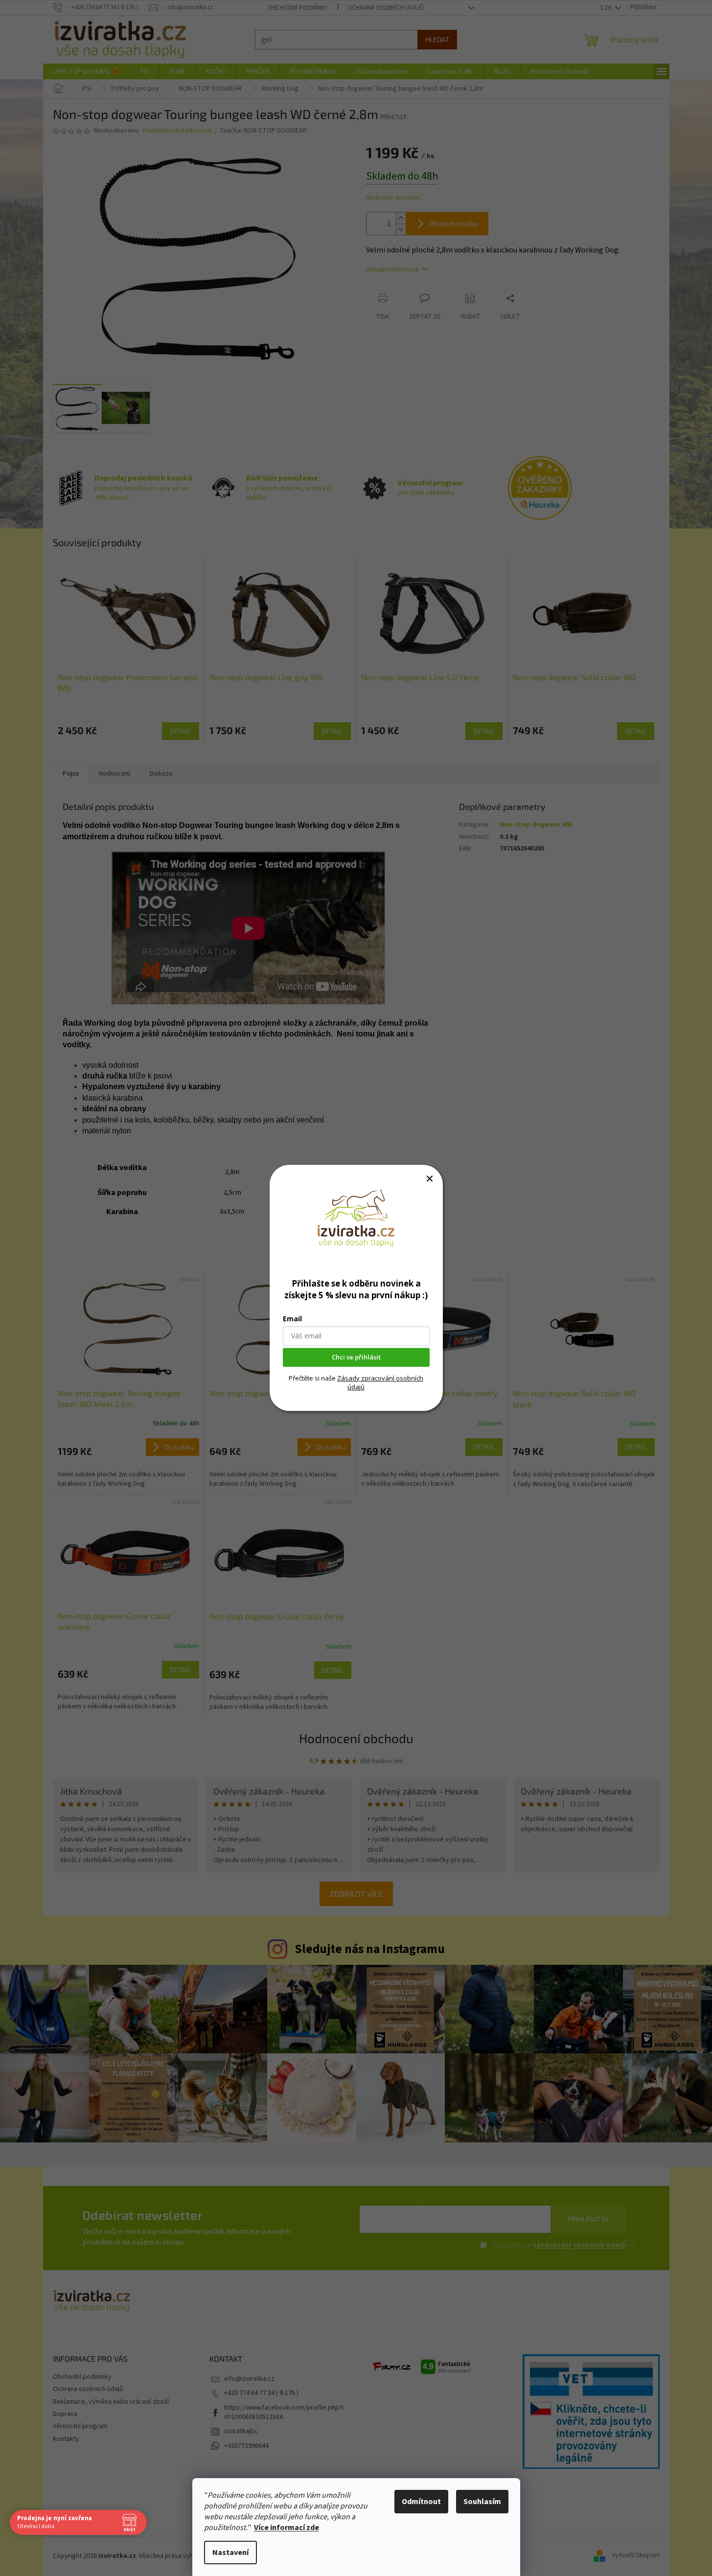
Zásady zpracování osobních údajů (380, 1382)
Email (292, 1319)
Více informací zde (287, 2528)
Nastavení (230, 2553)
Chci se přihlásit (356, 1357)
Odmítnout (421, 2502)
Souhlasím (482, 2502)
